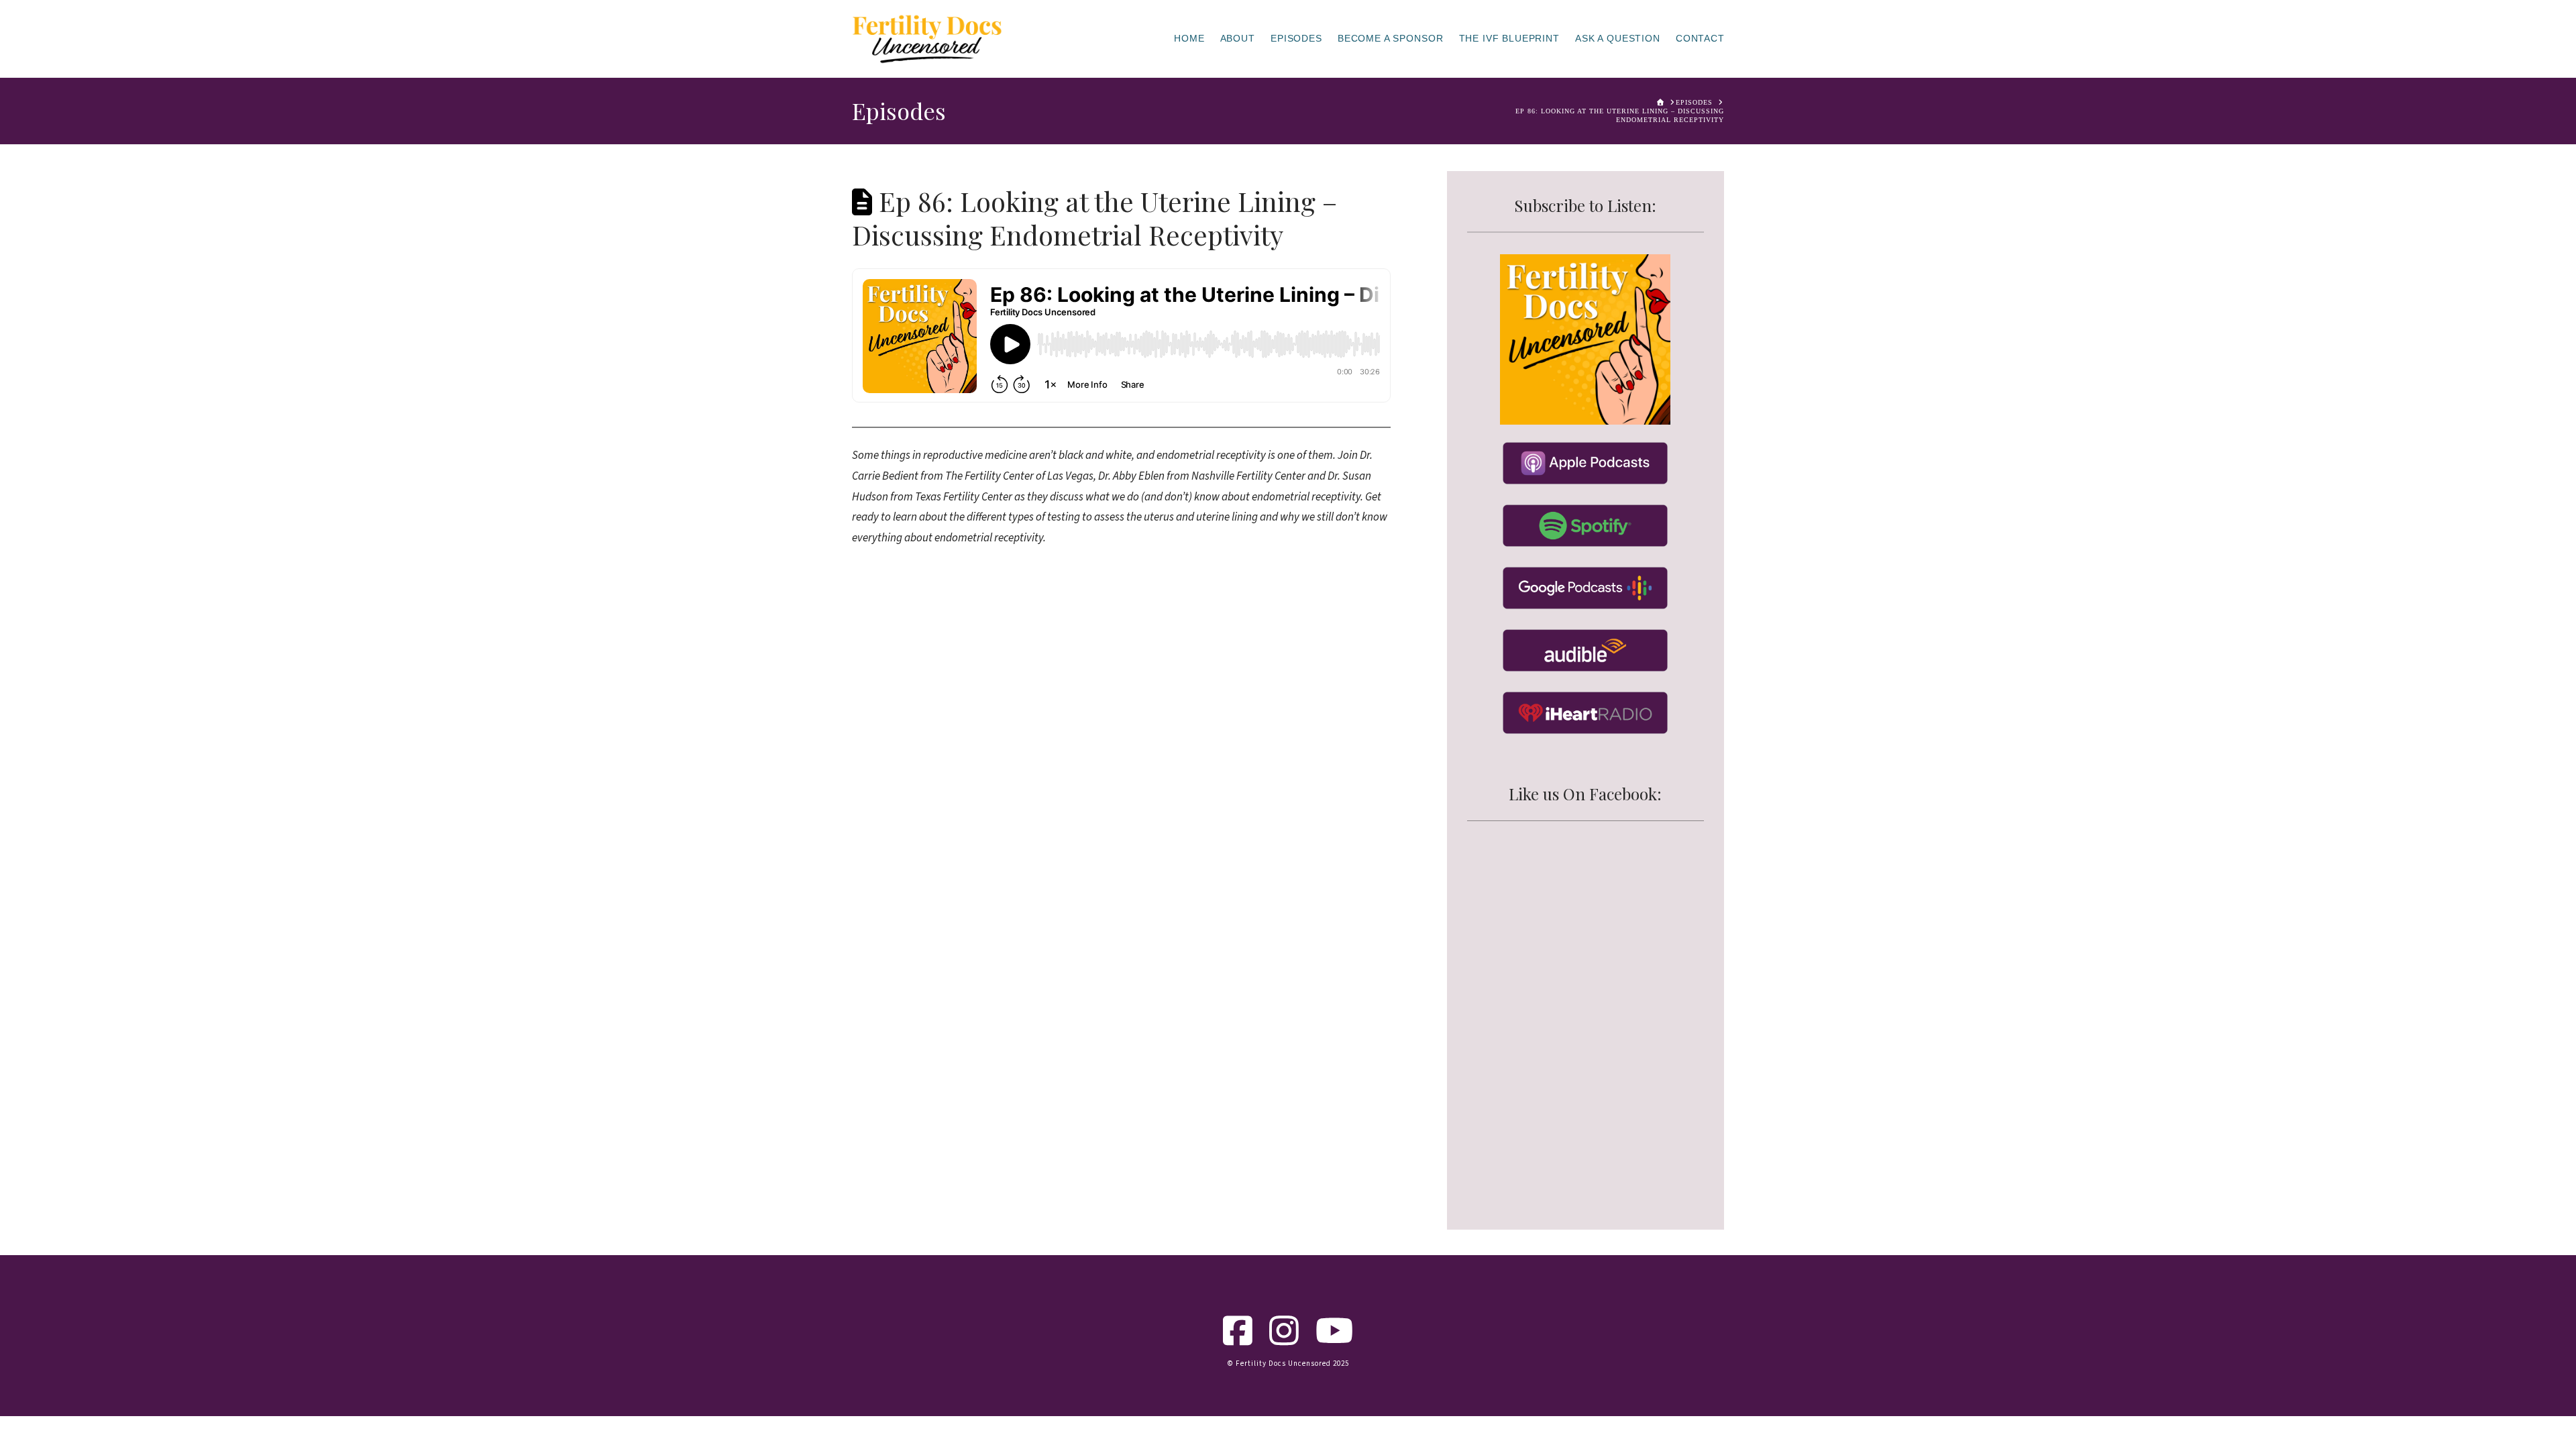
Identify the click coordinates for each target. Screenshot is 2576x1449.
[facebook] (1238, 1340)
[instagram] (1284, 1340)
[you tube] (1335, 1340)
